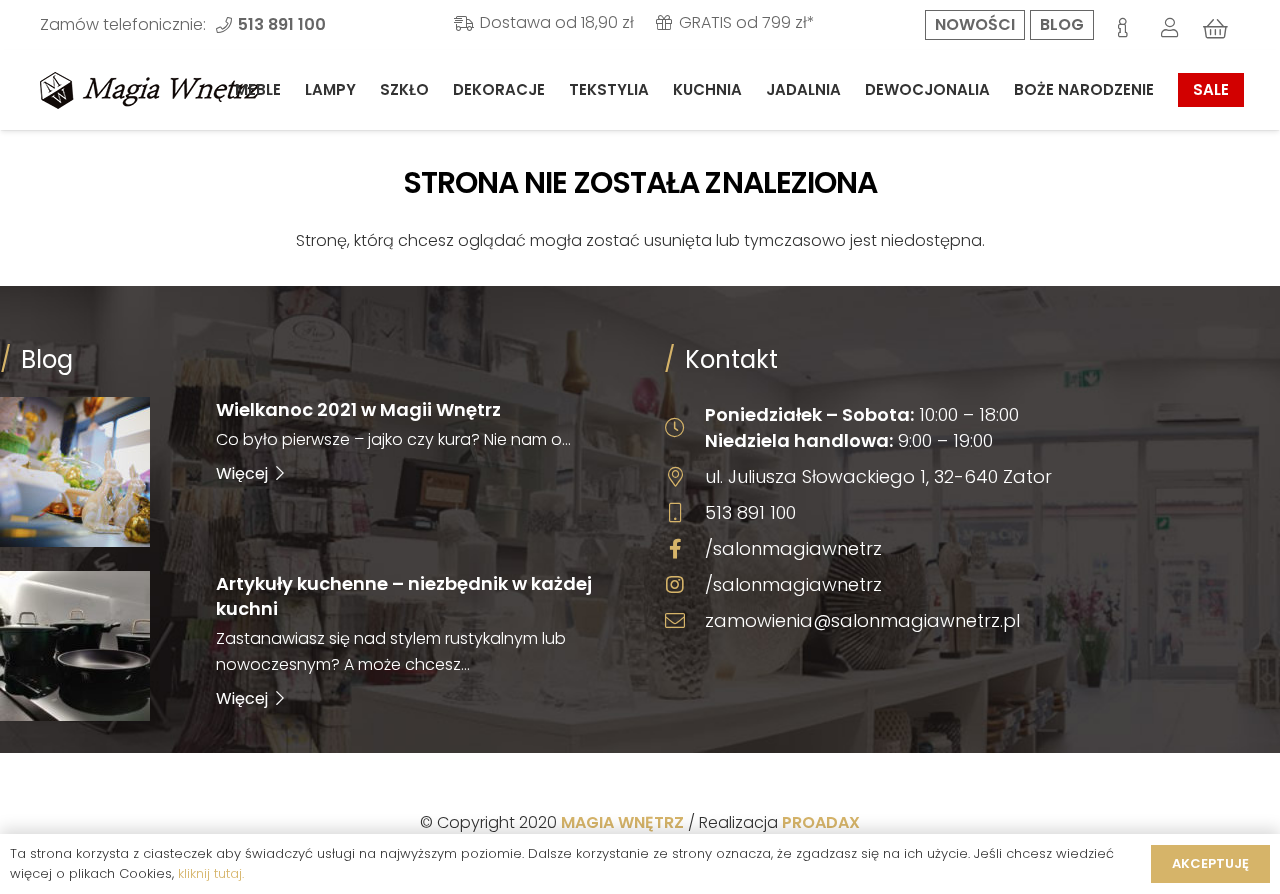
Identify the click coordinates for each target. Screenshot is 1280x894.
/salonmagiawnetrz (793, 548)
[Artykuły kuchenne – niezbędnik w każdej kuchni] (308, 646)
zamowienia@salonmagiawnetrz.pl (862, 620)
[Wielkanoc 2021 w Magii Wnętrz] (308, 472)
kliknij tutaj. (211, 873)
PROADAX (821, 822)
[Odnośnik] (150, 90)
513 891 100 (750, 512)
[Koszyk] (1216, 29)
